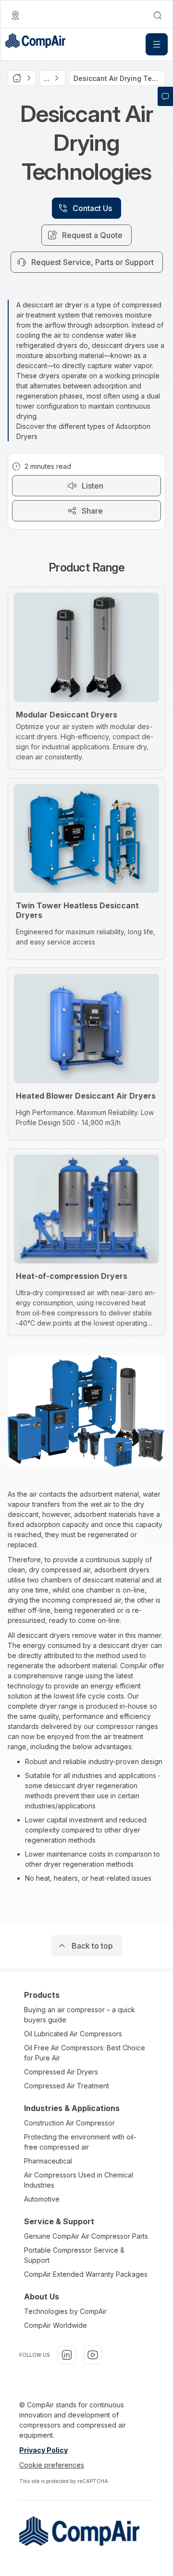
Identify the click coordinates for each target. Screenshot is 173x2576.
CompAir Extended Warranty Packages (86, 2274)
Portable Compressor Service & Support (74, 2255)
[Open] (157, 44)
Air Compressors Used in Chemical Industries (79, 2180)
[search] (158, 15)
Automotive (42, 2199)
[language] (15, 15)
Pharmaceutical (48, 2161)
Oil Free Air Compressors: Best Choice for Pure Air (85, 2053)
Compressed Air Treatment (67, 2086)
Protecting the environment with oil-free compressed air (80, 2142)
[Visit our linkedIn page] (67, 2355)
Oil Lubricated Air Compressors (73, 2034)
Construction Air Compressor (69, 2123)
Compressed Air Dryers (61, 2072)
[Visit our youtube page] (93, 2355)
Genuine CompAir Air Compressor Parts (86, 2236)
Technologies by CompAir (65, 2311)
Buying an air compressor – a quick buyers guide (80, 2015)
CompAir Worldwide (56, 2325)
